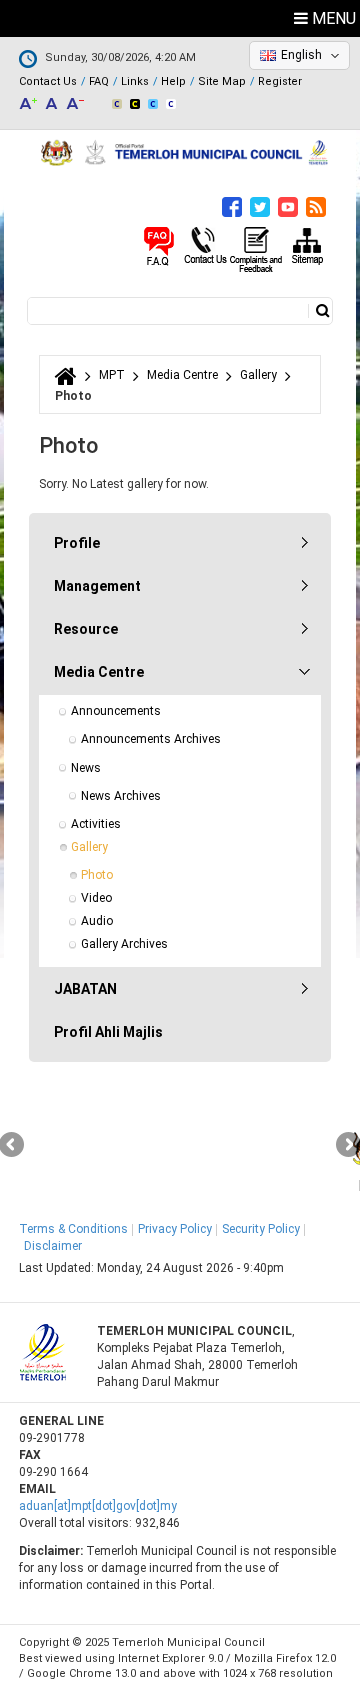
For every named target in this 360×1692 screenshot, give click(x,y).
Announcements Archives (151, 739)
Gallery (258, 375)
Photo (97, 875)
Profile (77, 543)
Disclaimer (53, 1246)
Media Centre (182, 375)
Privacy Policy (175, 1229)
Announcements (116, 711)
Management (97, 586)
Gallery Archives (124, 944)
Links (135, 81)
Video (96, 898)
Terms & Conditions (73, 1229)
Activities (96, 824)
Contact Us (48, 81)
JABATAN (85, 989)
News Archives (121, 796)
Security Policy (261, 1229)
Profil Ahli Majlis (108, 1032)
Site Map (222, 81)
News (86, 768)
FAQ (99, 81)
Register (280, 81)
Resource (86, 629)
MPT (112, 375)
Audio (97, 921)
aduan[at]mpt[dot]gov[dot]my (98, 1506)
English (301, 55)
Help (173, 81)
